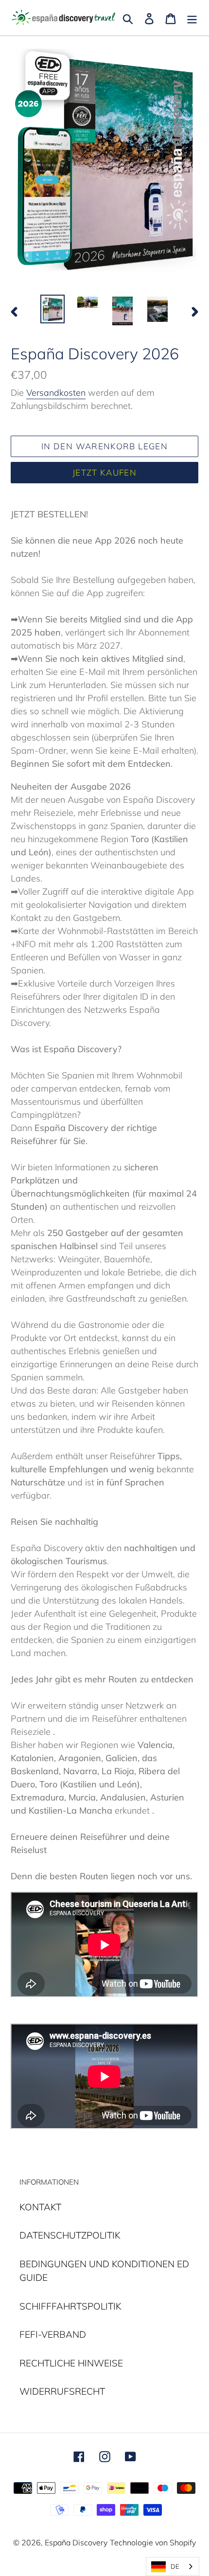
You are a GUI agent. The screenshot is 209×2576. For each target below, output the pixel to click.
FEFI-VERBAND (53, 2334)
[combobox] (173, 2567)
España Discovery (76, 2542)
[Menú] (192, 18)
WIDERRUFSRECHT (62, 2391)
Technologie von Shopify (153, 2542)
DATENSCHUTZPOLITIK (70, 2235)
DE (175, 2566)
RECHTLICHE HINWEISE (71, 2363)
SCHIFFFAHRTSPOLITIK (70, 2306)
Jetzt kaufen (104, 472)
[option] (52, 309)
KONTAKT (40, 2207)
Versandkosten (56, 393)
